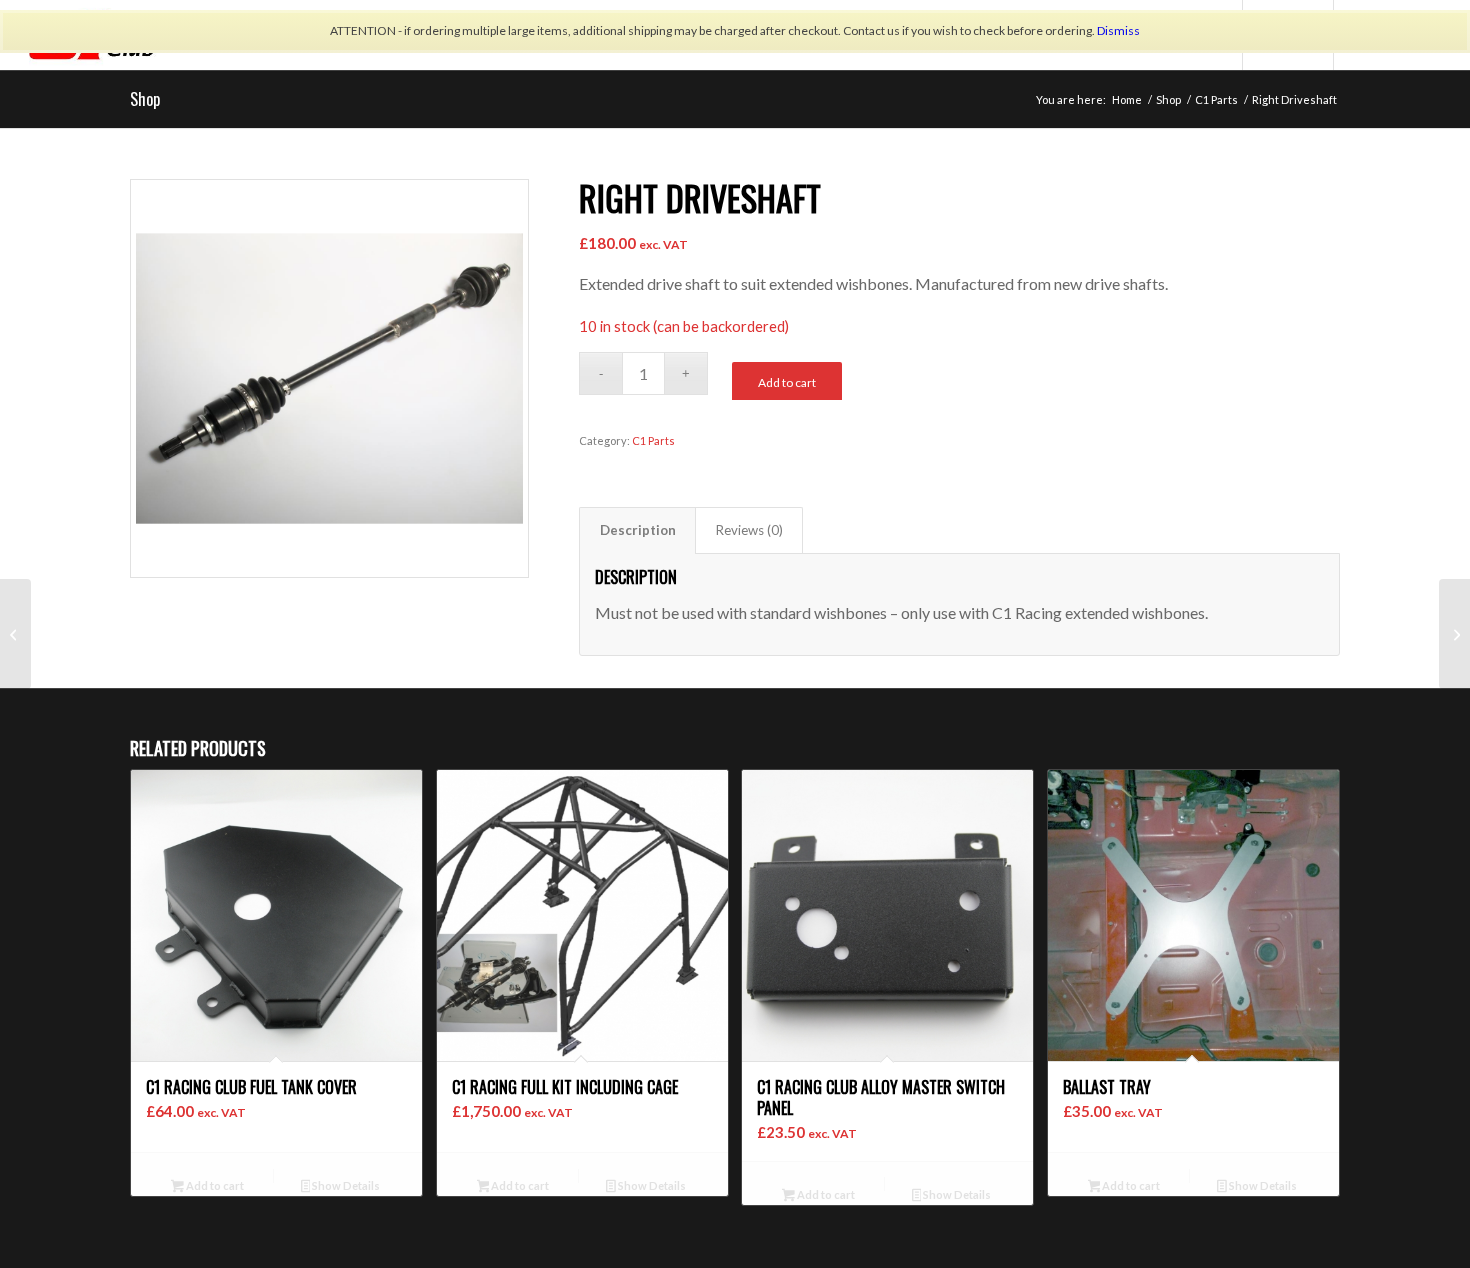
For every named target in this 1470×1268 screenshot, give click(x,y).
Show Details (345, 1185)
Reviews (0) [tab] (749, 530)
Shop (145, 99)
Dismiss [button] (1118, 30)
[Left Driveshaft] (15, 634)
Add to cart (787, 382)
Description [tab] (638, 530)
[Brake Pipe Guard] (1454, 634)
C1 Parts (653, 440)
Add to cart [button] (214, 1185)
